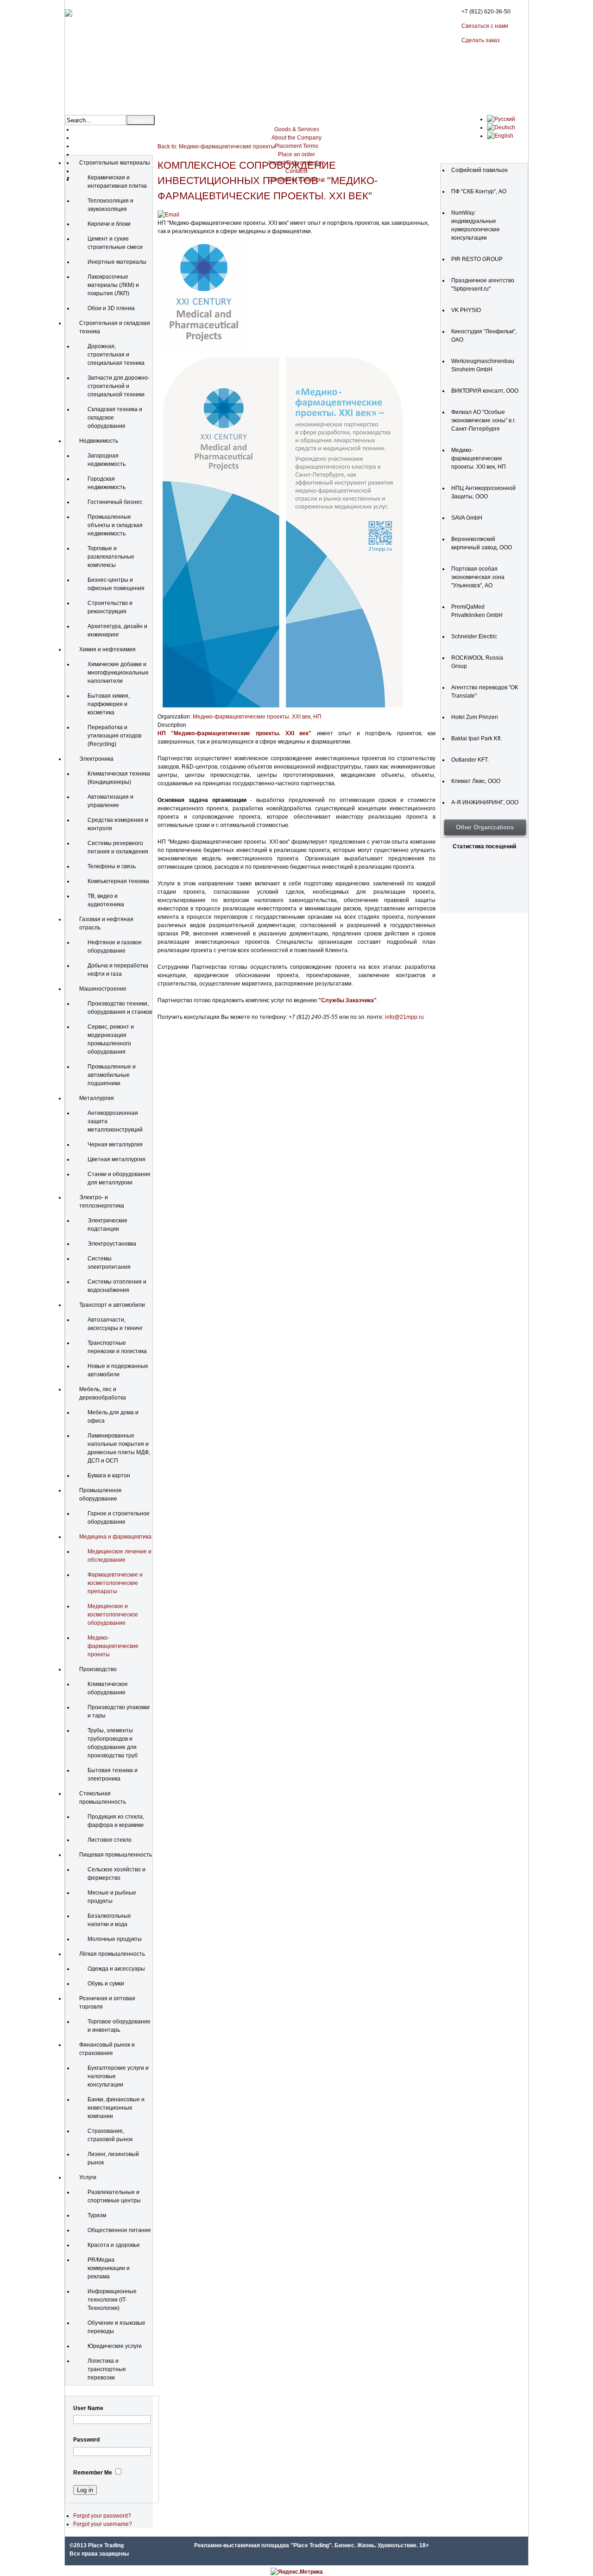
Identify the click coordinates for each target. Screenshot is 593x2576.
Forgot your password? (102, 2516)
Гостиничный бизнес (115, 502)
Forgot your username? (103, 2524)
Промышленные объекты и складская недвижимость (115, 525)
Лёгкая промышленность (112, 1954)
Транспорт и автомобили (112, 1305)
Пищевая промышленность (116, 1855)
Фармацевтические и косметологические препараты (115, 1583)
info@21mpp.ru (404, 1017)
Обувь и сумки (106, 1984)
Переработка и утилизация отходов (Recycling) (114, 736)
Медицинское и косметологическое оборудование (113, 1615)
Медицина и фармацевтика (115, 1537)
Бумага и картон (109, 1476)
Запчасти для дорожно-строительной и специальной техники (119, 386)
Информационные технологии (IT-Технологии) (112, 2300)
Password (86, 2440)
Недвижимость (99, 441)
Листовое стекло (110, 1840)
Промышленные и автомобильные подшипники (112, 1075)
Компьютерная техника (118, 881)
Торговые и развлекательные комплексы (111, 557)
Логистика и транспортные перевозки (107, 2369)
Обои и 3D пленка (111, 308)
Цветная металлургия (117, 1159)
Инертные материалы (117, 262)
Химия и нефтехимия (107, 649)
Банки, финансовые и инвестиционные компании (116, 2108)
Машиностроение (103, 989)
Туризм (97, 2215)
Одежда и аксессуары (116, 1969)
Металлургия (97, 1098)
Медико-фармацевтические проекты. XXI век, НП (257, 717)
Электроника (96, 759)
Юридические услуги (115, 2346)
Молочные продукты (115, 1939)
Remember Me (93, 2473)
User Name (88, 2408)
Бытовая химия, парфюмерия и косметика (109, 704)
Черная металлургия (115, 1145)
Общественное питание (119, 2230)
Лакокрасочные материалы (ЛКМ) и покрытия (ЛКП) (113, 285)
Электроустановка (112, 1244)
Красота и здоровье (114, 2245)
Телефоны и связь (112, 866)
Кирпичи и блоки (109, 224)
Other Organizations (485, 827)
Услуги (88, 2177)
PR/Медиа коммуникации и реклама (109, 2268)
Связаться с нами (485, 26)
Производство (98, 1669)
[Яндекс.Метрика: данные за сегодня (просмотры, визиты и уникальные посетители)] (297, 2572)
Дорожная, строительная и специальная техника (116, 355)
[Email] (168, 215)
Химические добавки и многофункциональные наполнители (118, 673)
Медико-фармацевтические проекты (113, 1646)
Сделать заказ (481, 40)
